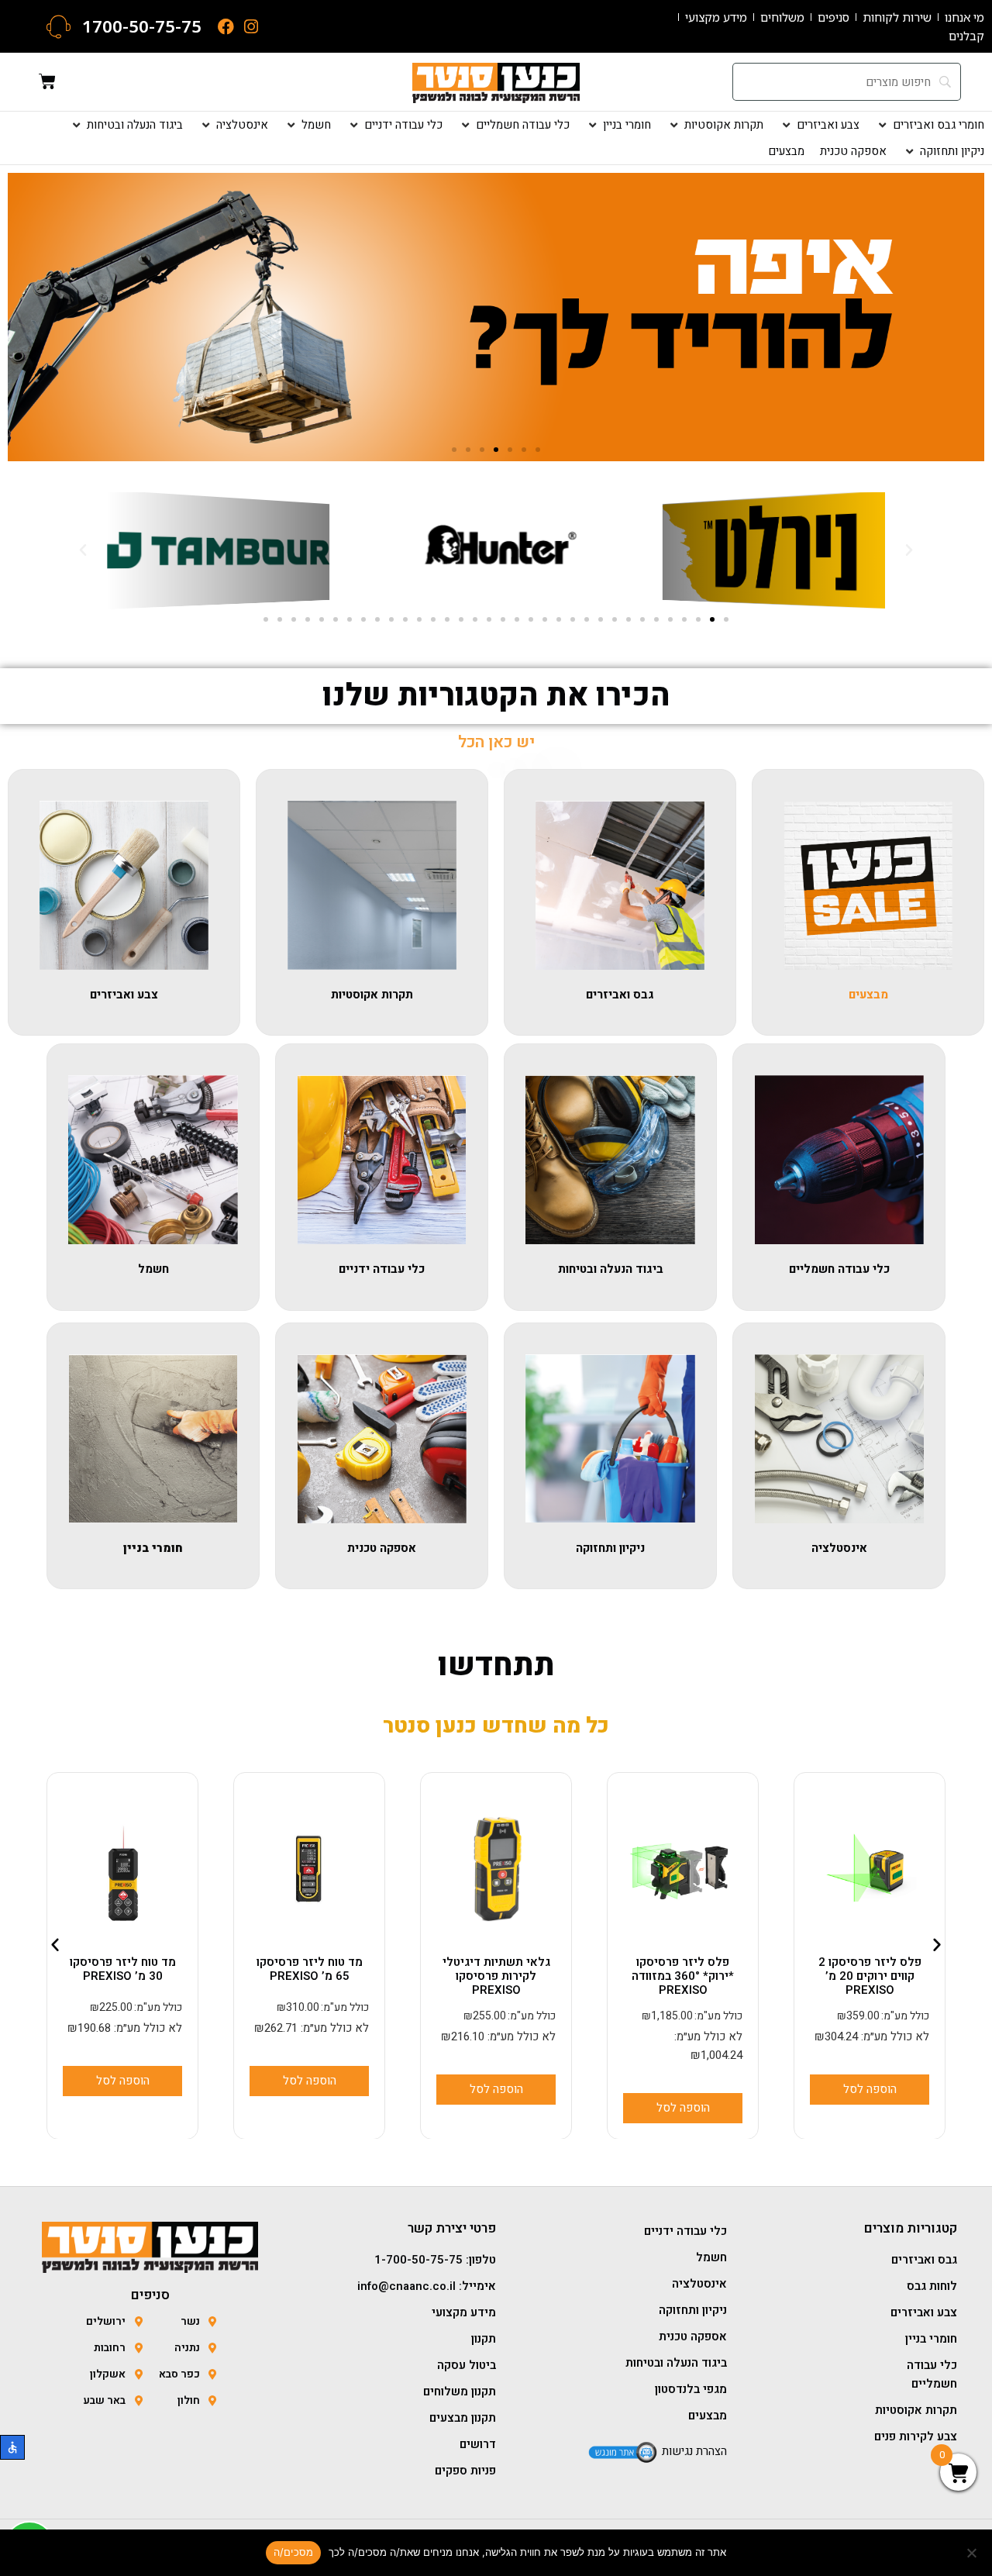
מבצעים (868, 995)
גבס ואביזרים (620, 995)
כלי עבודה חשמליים (839, 1269)
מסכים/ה (294, 2552)
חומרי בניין (153, 1548)
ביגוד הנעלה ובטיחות (611, 1269)
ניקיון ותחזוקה (610, 1548)
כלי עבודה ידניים (382, 1269)
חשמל (153, 1269)
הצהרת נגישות (694, 2451)
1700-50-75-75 (142, 26)
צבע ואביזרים (124, 995)
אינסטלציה (839, 1548)
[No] (973, 2553)
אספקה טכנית (382, 1548)
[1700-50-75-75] (59, 27)
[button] (930, 125)
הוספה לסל (869, 2107)
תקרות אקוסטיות (372, 995)
